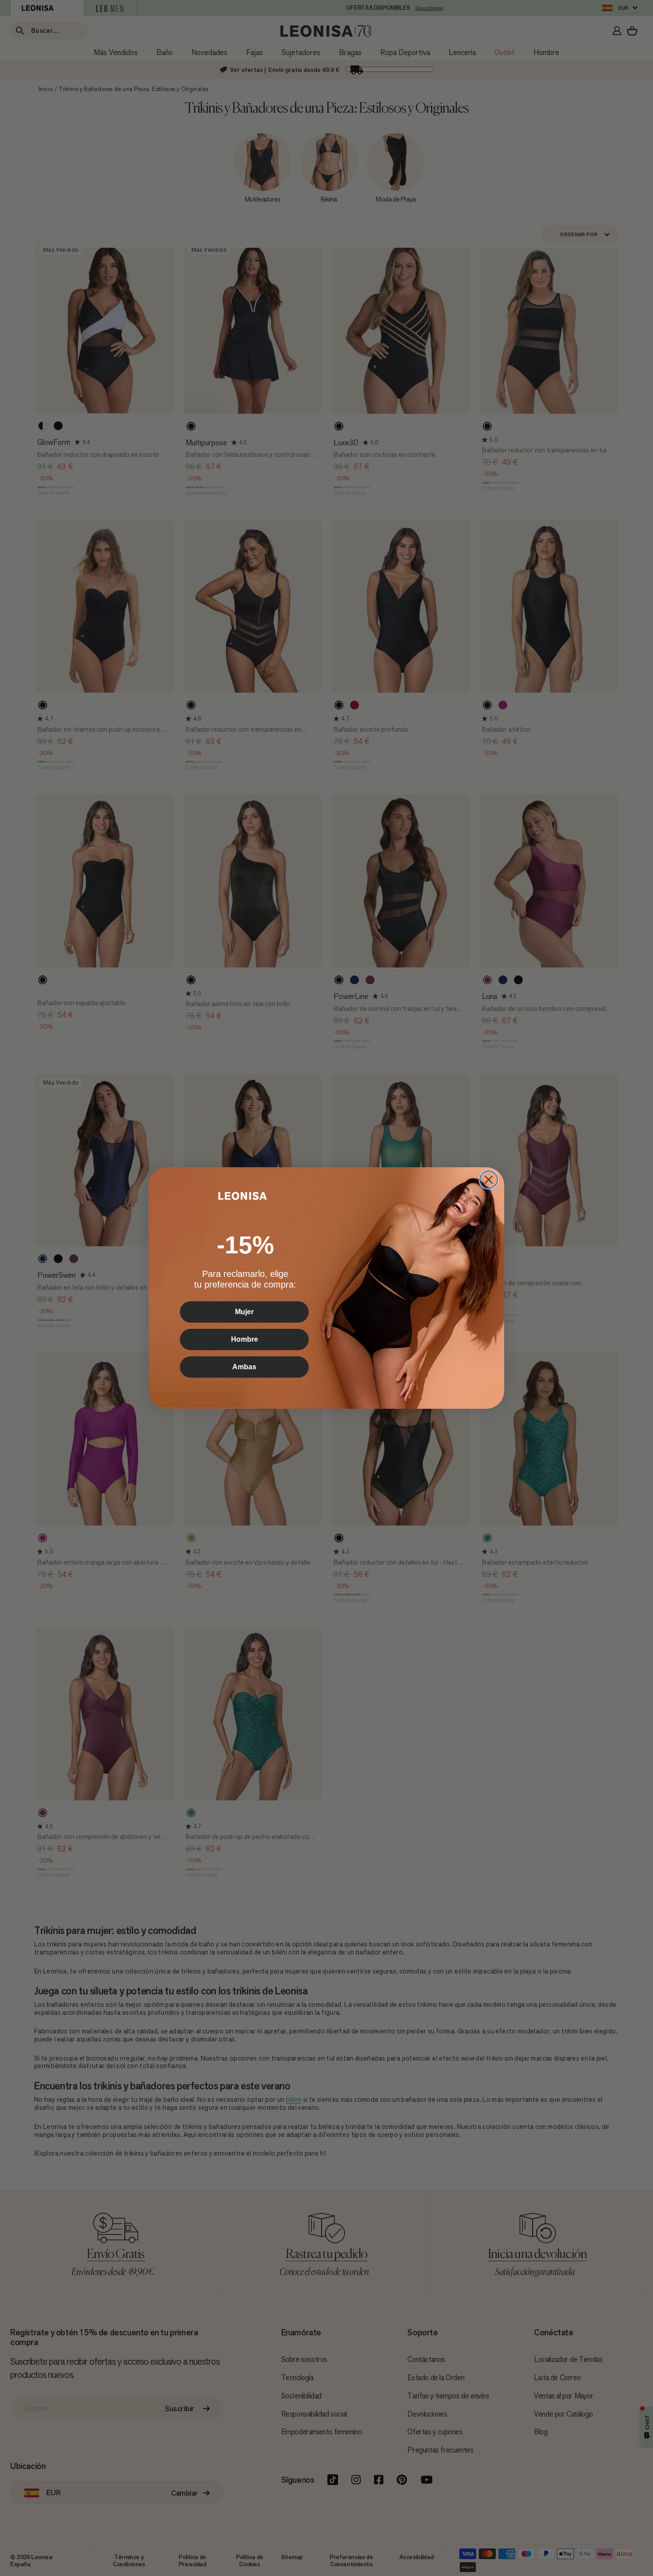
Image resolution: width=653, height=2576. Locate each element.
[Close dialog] (489, 1180)
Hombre (245, 1339)
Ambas (244, 1367)
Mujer (244, 1312)
